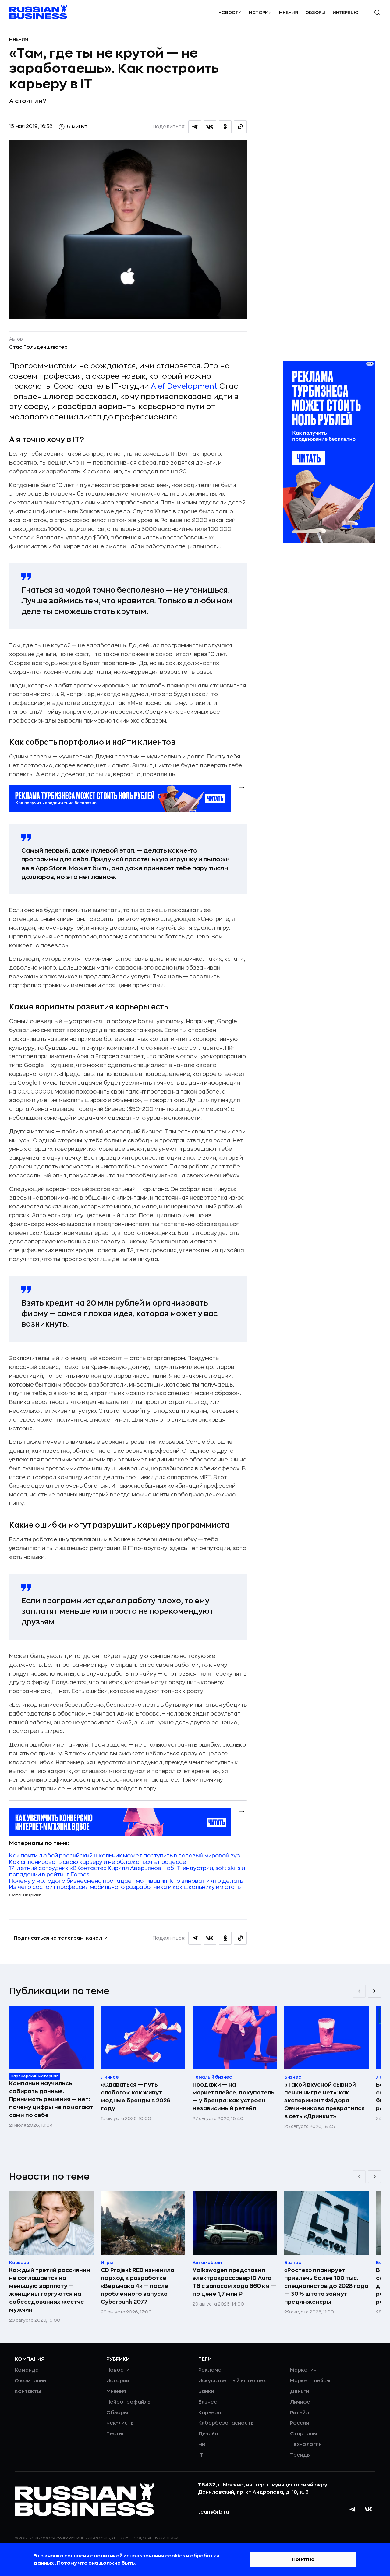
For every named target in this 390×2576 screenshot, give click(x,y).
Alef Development (184, 386)
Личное (300, 2402)
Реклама (210, 2370)
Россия (300, 2423)
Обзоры (315, 12)
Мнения (289, 12)
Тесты (115, 2434)
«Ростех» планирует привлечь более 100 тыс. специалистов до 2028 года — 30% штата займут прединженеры (326, 2286)
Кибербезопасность (226, 2423)
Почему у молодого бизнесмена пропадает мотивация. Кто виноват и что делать (126, 1881)
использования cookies (155, 2556)
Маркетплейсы (310, 2381)
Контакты (28, 2391)
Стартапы (303, 2434)
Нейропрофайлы (129, 2402)
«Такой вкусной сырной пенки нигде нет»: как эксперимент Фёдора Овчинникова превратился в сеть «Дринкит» (324, 2101)
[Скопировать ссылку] (240, 127)
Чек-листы (121, 2423)
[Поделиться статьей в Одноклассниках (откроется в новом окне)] (225, 127)
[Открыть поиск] (377, 12)
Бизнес (208, 2402)
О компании (30, 2381)
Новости (230, 12)
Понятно (303, 2560)
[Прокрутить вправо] (374, 1991)
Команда (27, 2370)
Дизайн (208, 2434)
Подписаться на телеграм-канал (58, 1938)
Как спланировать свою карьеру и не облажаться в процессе (98, 1862)
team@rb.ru (213, 2512)
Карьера (210, 2413)
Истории (260, 12)
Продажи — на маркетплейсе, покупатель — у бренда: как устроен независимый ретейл (234, 2097)
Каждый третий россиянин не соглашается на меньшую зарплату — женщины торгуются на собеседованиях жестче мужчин (50, 2290)
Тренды (300, 2455)
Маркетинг (305, 2370)
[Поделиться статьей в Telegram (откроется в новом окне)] (195, 127)
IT (201, 2455)
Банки (206, 2391)
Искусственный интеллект (234, 2381)
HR (202, 2444)
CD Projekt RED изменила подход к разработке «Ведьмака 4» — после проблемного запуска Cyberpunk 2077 (138, 2286)
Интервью (346, 12)
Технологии (306, 2444)
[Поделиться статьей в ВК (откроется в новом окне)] (210, 127)
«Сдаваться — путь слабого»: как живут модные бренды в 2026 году (136, 2097)
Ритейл (300, 2413)
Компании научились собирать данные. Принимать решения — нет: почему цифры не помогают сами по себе (51, 2099)
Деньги (300, 2391)
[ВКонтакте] (369, 2509)
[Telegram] (352, 2509)
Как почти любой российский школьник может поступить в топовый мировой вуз (125, 1856)
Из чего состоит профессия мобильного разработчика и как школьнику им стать (125, 1887)
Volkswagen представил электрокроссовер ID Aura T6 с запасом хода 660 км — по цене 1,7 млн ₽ (234, 2282)
